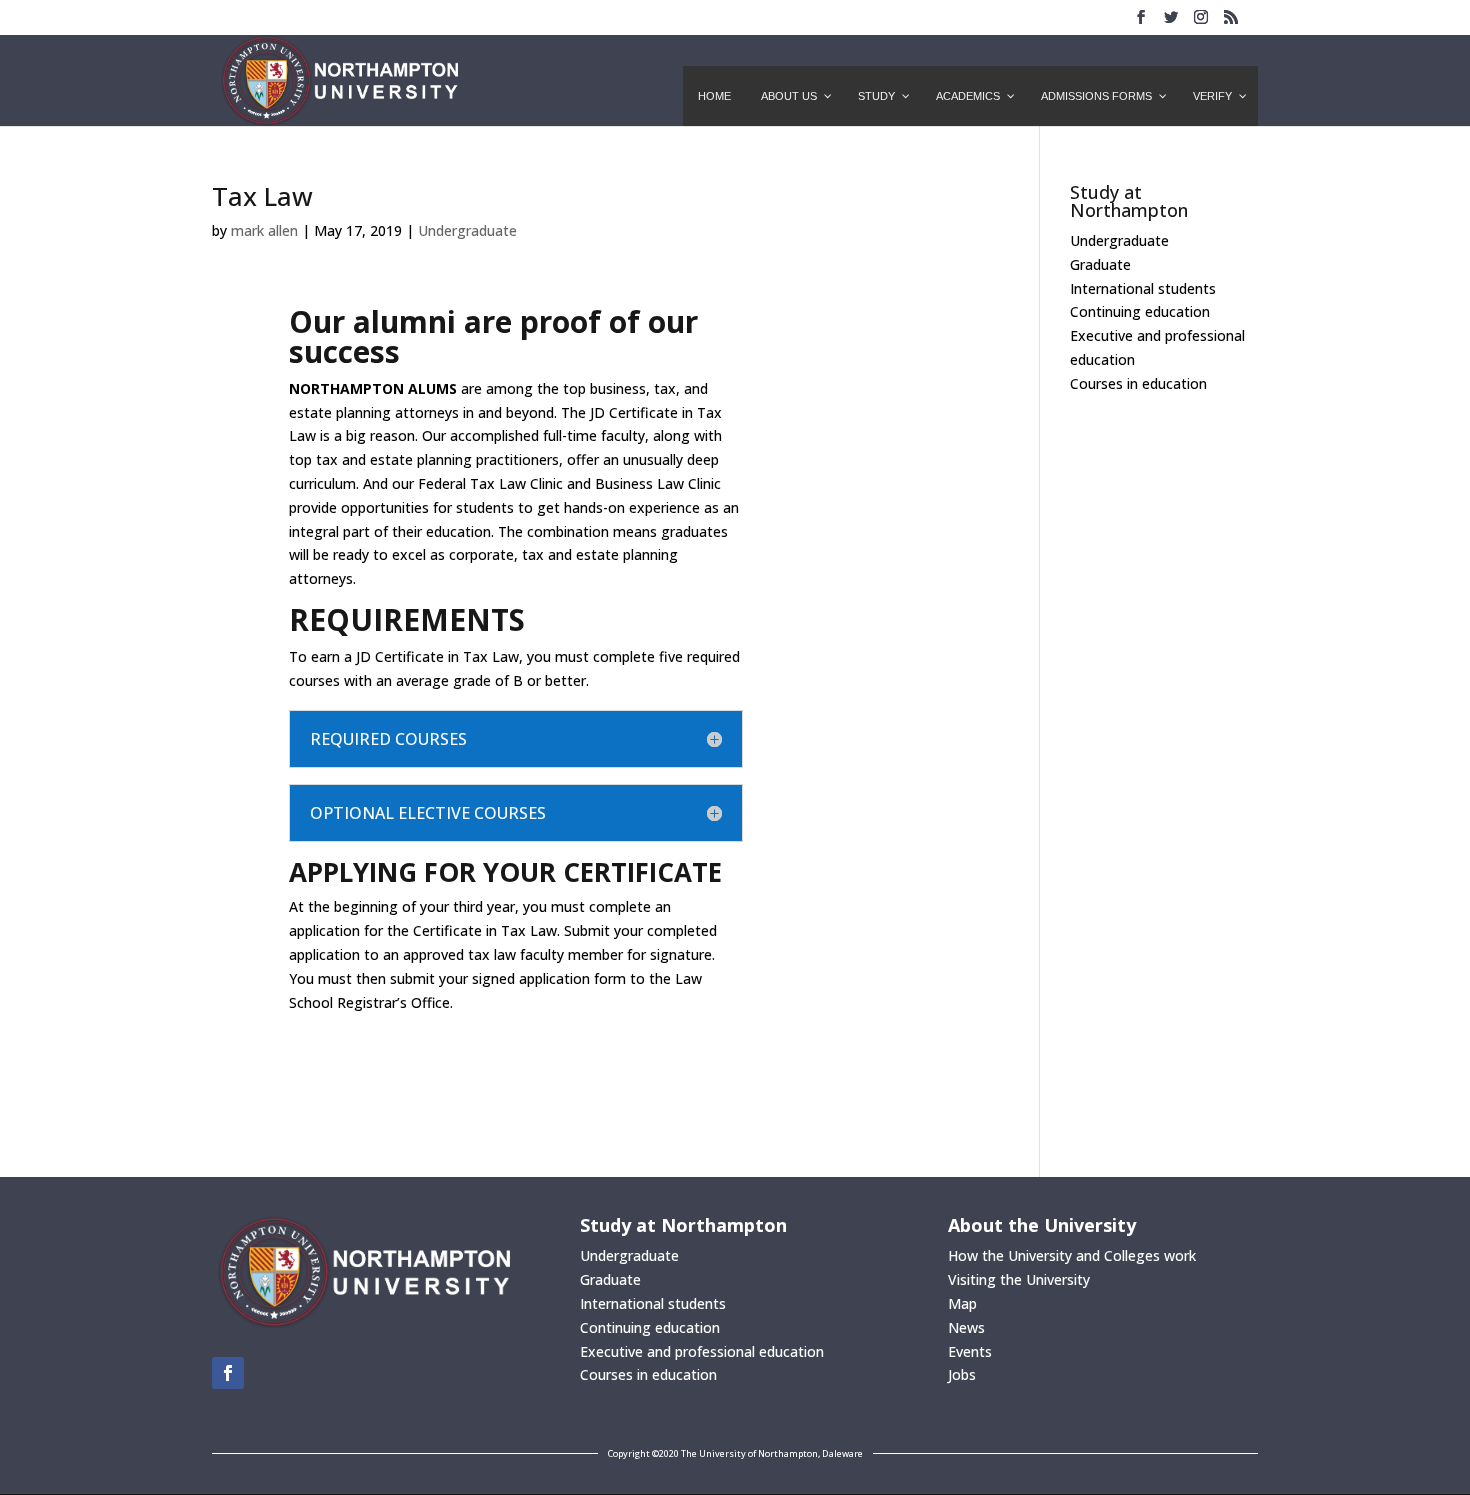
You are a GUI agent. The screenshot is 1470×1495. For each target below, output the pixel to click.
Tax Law (262, 196)
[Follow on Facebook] (228, 1373)
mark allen (264, 230)
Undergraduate (467, 230)
